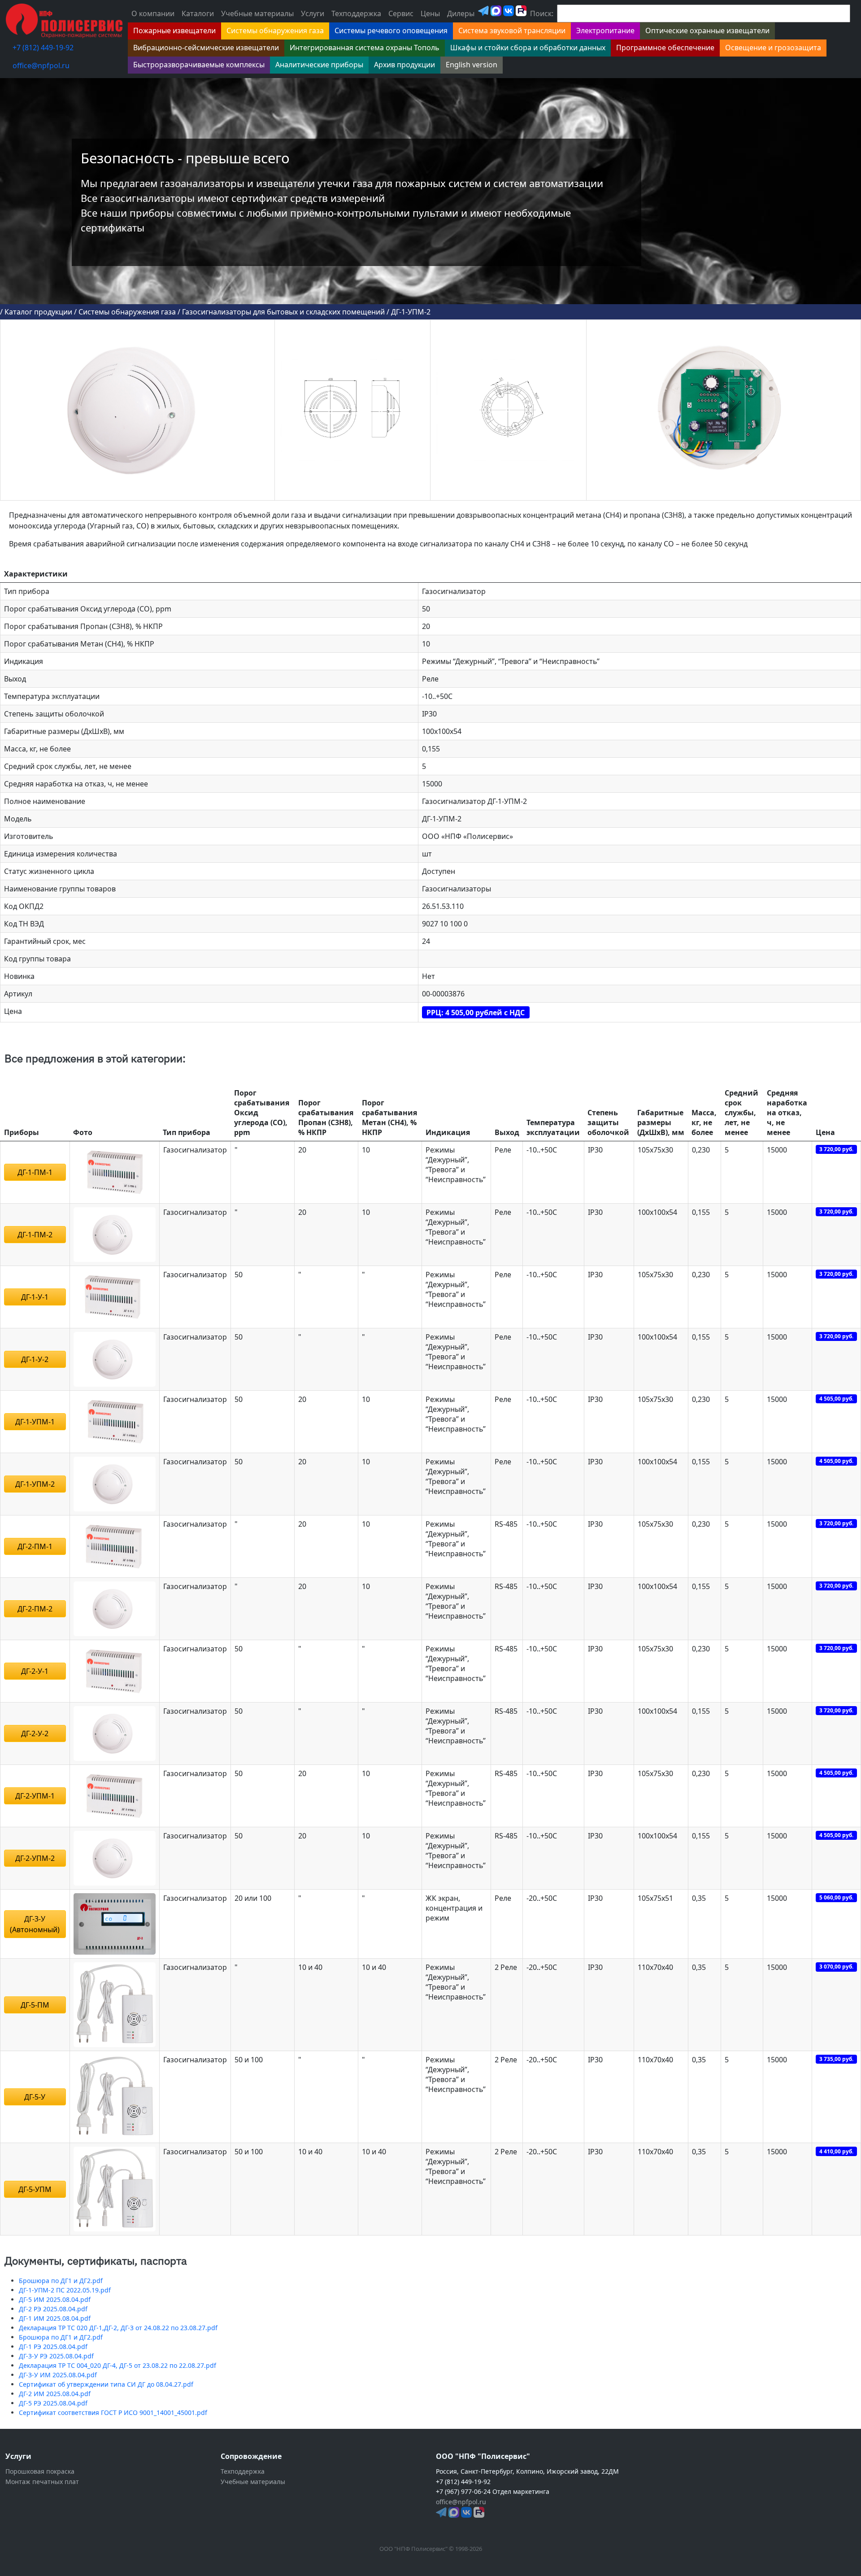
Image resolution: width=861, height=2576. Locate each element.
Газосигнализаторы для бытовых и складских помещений (283, 312)
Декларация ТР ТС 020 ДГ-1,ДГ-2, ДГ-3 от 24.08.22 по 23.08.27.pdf (118, 2328)
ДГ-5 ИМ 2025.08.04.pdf (55, 2299)
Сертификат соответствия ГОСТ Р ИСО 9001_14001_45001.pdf (113, 2412)
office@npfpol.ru (41, 65)
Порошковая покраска (40, 2471)
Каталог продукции (38, 312)
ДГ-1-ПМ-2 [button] (35, 1235)
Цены (430, 13)
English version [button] (472, 65)
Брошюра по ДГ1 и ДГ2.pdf (61, 2281)
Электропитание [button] (605, 31)
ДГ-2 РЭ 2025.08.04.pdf (53, 2309)
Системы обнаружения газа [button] (275, 31)
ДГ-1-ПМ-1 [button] (35, 1172)
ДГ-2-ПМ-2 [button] (35, 1609)
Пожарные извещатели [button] (174, 31)
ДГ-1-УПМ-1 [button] (35, 1422)
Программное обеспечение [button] (665, 48)
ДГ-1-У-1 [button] (35, 1297)
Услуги (313, 13)
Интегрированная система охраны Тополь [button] (365, 48)
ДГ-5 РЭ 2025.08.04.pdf (53, 2403)
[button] (115, 1171)
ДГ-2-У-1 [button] (35, 1671)
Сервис (401, 13)
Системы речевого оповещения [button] (391, 31)
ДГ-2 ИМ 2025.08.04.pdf (55, 2394)
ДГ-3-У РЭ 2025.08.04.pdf (56, 2356)
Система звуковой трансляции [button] (512, 31)
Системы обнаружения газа (127, 312)
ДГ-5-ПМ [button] (35, 2005)
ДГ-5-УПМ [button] (35, 2189)
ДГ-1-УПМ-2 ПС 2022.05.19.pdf (65, 2290)
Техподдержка (356, 13)
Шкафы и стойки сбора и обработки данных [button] (528, 48)
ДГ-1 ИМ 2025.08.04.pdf (55, 2318)
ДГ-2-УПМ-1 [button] (35, 1796)
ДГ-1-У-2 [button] (35, 1359)
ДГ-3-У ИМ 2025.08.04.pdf (58, 2375)
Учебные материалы (257, 13)
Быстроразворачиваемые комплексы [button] (199, 65)
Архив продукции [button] (404, 65)
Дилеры (461, 13)
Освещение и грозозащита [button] (773, 48)
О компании (153, 13)
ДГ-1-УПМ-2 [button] (35, 1484)
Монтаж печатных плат (42, 2482)
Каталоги (198, 13)
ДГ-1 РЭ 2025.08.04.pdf (53, 2347)
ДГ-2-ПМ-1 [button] (35, 1546)
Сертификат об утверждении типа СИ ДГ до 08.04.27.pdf (106, 2384)
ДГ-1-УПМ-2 (411, 312)
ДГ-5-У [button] (35, 2097)
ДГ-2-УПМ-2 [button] (35, 1858)
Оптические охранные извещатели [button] (707, 31)
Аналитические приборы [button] (319, 65)
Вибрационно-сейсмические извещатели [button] (206, 48)
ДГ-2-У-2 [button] (35, 1733)
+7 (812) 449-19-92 (43, 48)
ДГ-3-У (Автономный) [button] (35, 1924)
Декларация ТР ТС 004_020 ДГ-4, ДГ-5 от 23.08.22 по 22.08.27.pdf (117, 2365)
